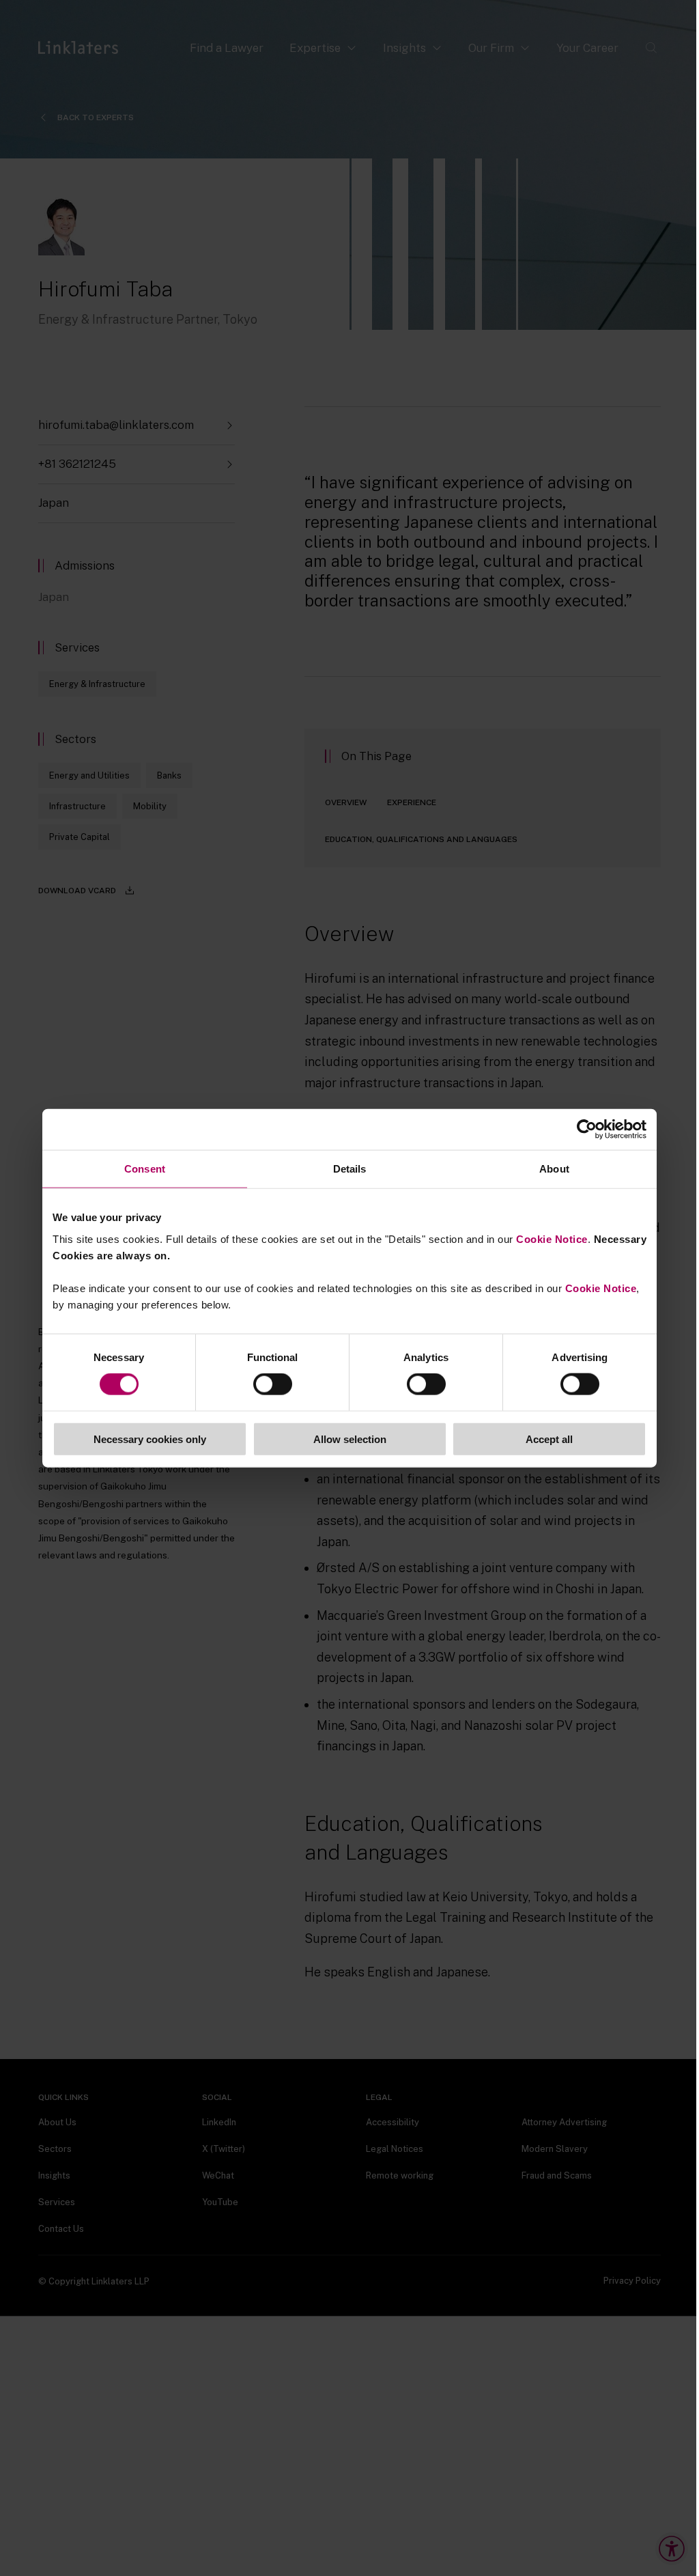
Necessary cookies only (150, 1439)
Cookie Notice (552, 1238)
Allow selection (350, 1439)
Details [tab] (350, 1169)
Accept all (549, 1439)
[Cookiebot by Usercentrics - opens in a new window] (587, 1130)
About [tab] (554, 1169)
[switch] (273, 1384)
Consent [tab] (145, 1169)
